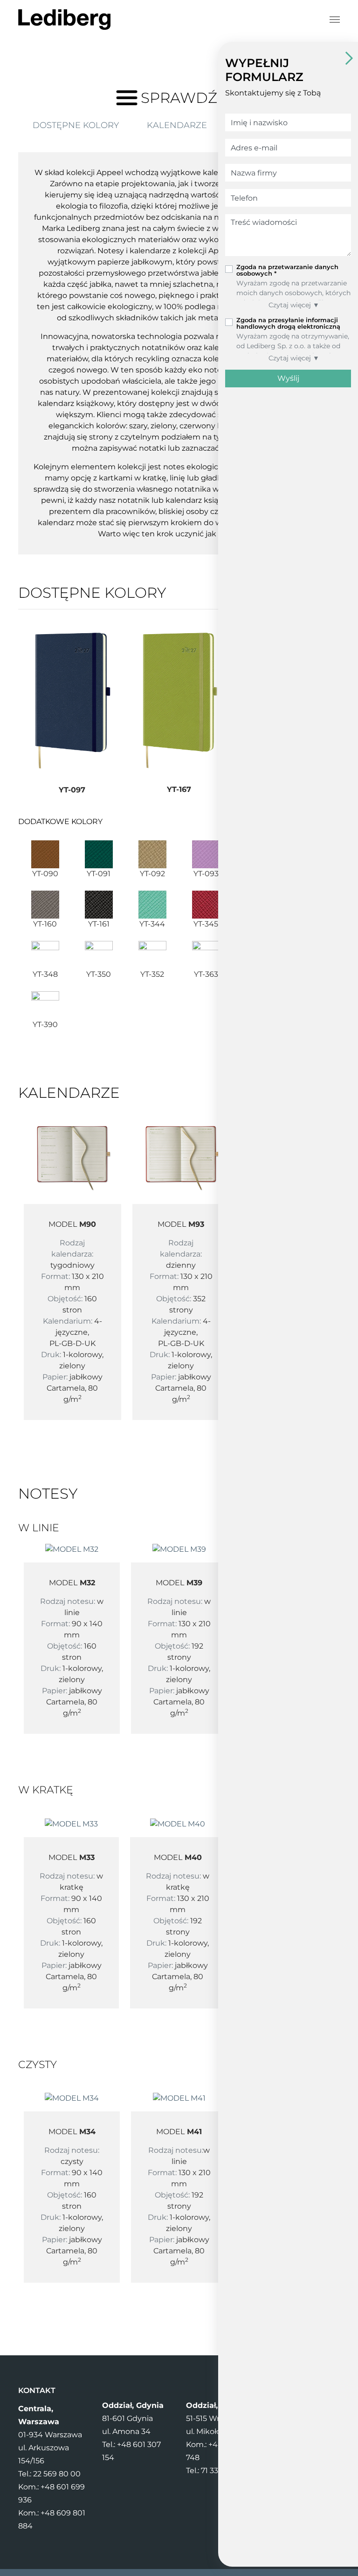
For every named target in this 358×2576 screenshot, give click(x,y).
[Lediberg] (64, 20)
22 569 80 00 (57, 2474)
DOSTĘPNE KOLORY (76, 125)
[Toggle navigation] (335, 20)
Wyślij (288, 378)
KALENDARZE (177, 125)
